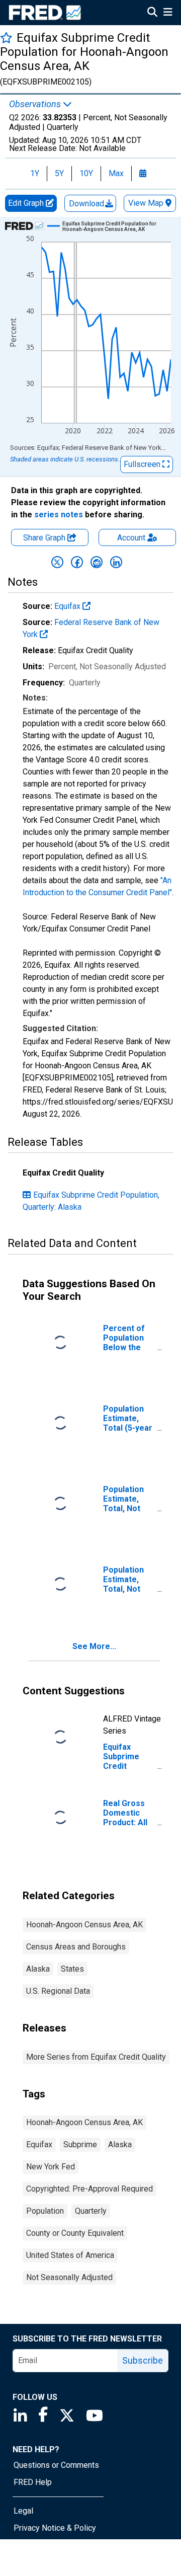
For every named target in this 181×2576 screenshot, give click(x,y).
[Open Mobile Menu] (168, 13)
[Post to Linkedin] (116, 562)
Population (45, 2211)
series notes (59, 515)
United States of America (70, 2255)
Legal (23, 2511)
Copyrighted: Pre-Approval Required (89, 2189)
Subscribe (143, 2360)
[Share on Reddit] (97, 562)
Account (131, 538)
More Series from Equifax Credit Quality (96, 2057)
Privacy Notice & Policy (55, 2528)
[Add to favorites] (6, 37)
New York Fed (51, 2167)
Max (116, 173)
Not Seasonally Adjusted (69, 2277)
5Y (59, 173)
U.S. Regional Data (58, 1991)
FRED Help (33, 2482)
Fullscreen (143, 464)
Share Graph (45, 538)
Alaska (38, 1969)
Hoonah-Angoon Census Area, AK (84, 1925)
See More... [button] (94, 1646)
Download (87, 204)
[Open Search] (152, 13)
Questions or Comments (56, 2465)
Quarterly (91, 2211)
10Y (86, 173)
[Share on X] (57, 562)
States (72, 1969)
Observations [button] (36, 104)
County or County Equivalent (75, 2233)
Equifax (68, 606)
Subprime (80, 2144)
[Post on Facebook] (77, 562)
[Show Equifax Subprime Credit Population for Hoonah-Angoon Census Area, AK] (113, 226)
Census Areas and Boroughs (76, 1947)
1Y (35, 173)
